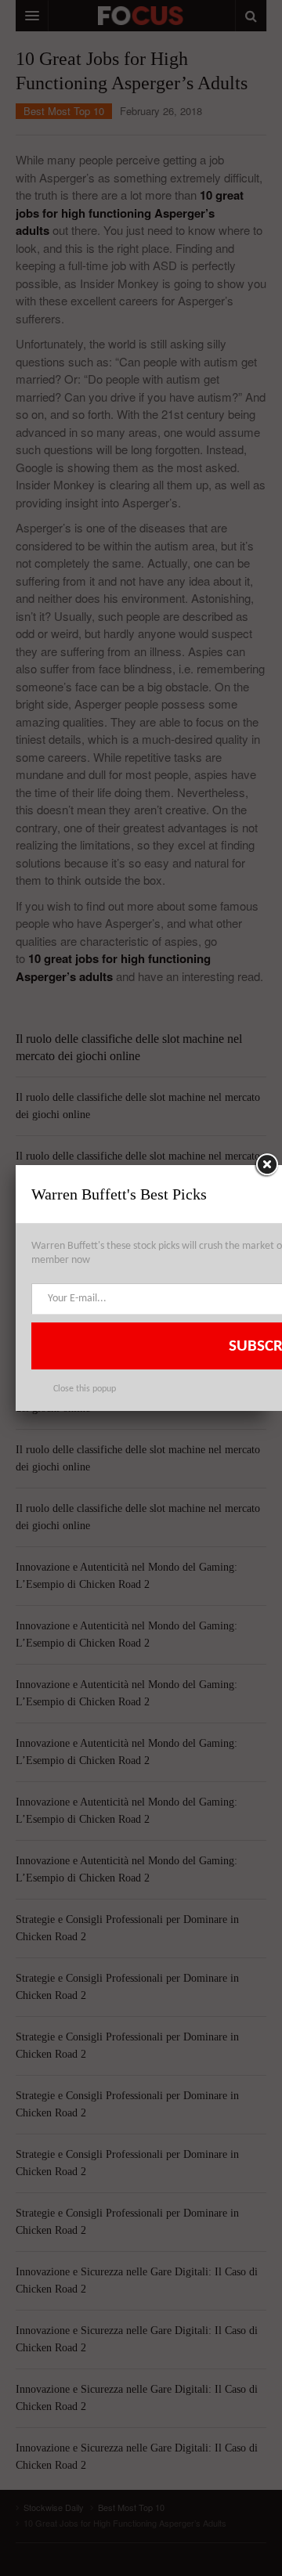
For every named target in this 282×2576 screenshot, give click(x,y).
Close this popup (85, 1389)
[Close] (266, 1165)
